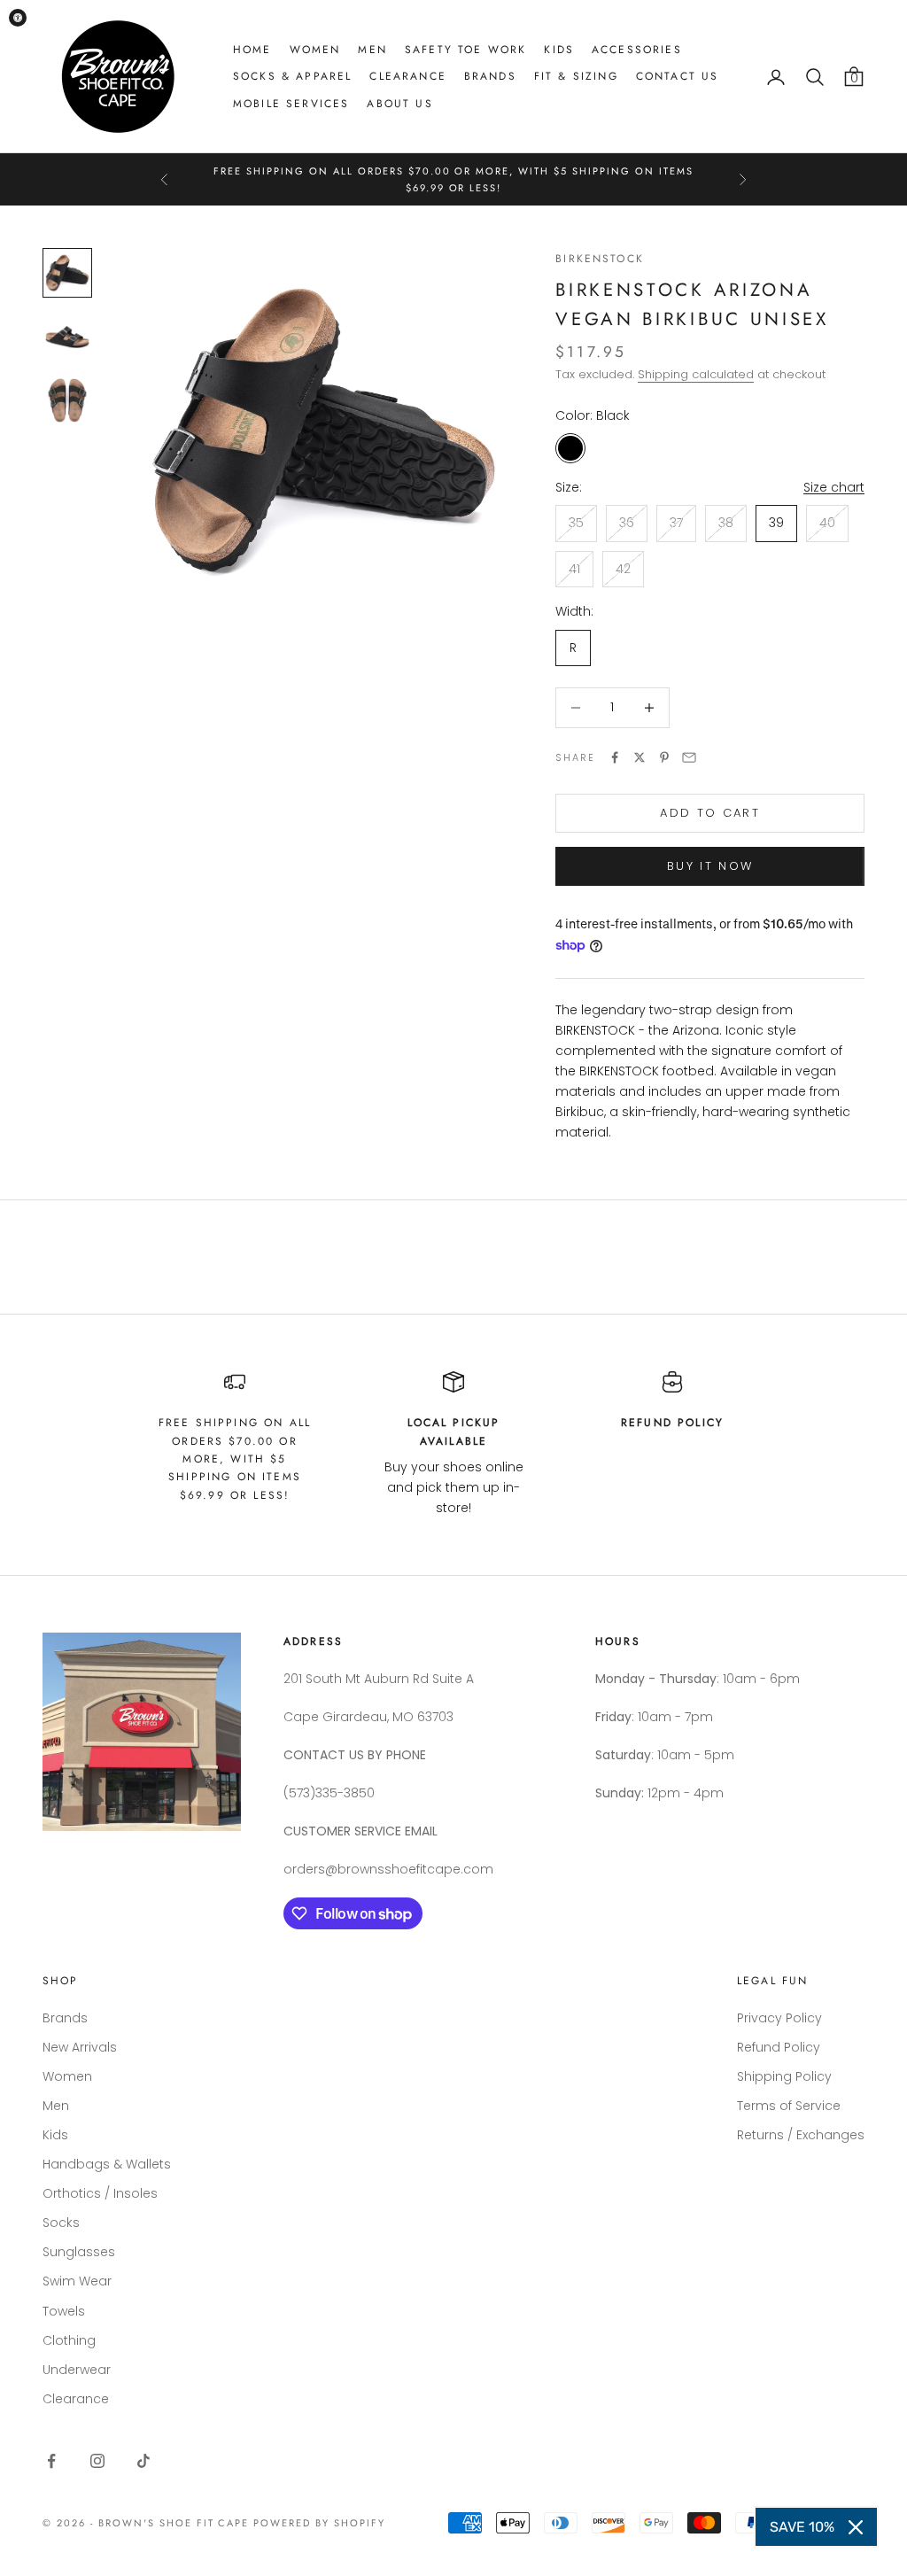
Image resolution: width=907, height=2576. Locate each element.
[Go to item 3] (67, 400)
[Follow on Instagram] (97, 2461)
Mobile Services (291, 104)
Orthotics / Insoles (100, 2193)
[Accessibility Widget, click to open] (18, 18)
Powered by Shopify (319, 2523)
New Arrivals (80, 2047)
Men (372, 50)
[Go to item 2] (67, 337)
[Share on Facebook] (615, 757)
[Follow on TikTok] (143, 2461)
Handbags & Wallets (107, 2164)
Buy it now (710, 866)
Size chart (834, 487)
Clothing (69, 2340)
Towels (64, 2311)
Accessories (637, 50)
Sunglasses (79, 2252)
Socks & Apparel (292, 76)
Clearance (407, 76)
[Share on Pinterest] (664, 757)
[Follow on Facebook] (51, 2461)
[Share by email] (689, 757)
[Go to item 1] (67, 273)
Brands (490, 76)
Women (315, 50)
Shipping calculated (696, 374)
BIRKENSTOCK (600, 259)
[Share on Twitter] (640, 757)
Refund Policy (779, 2047)
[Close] (856, 2527)
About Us (399, 104)
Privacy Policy (779, 2018)
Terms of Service (789, 2106)
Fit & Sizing (576, 76)
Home (252, 50)
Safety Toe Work (465, 50)
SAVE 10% (802, 2527)
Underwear (77, 2370)
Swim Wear (77, 2281)
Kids (559, 50)
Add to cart (710, 813)
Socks (61, 2223)
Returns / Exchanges (801, 2135)
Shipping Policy (784, 2076)
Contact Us (678, 76)
